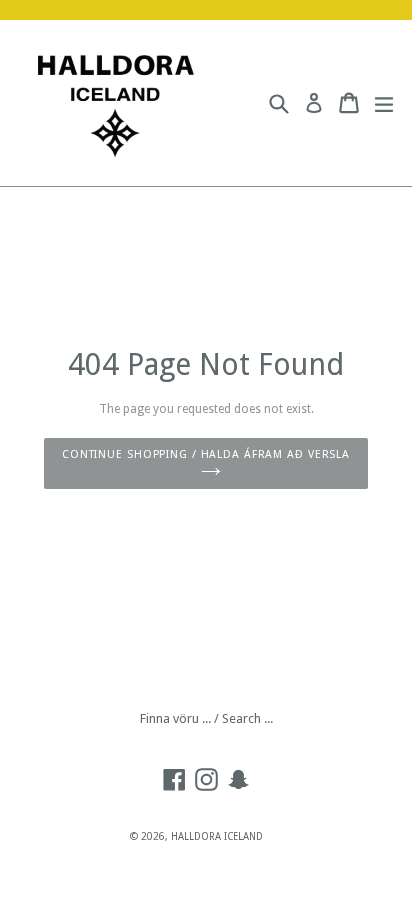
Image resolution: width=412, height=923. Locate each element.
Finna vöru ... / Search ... (206, 718)
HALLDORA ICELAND (217, 836)
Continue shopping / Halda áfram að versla (206, 454)
